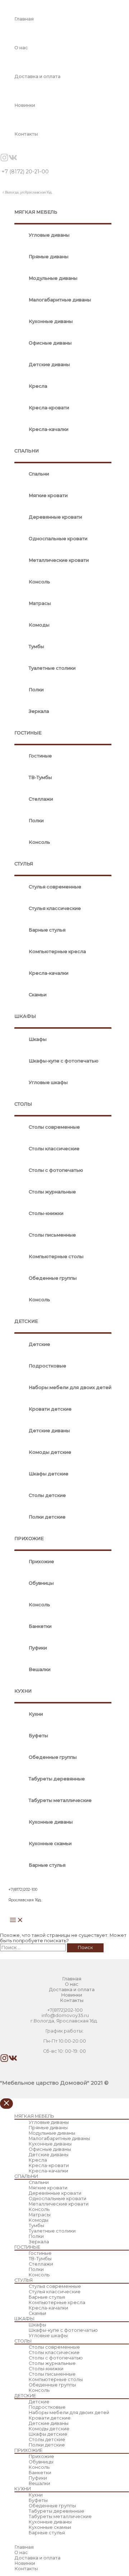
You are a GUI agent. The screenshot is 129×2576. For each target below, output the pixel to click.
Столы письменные (52, 1235)
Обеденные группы (53, 1278)
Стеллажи (41, 799)
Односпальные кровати (58, 539)
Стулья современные (55, 887)
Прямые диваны (49, 257)
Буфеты (38, 1736)
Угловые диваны (49, 235)
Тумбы (36, 647)
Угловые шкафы (48, 1082)
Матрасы (40, 603)
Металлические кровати (59, 560)
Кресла (38, 386)
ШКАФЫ (25, 1016)
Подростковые (47, 1366)
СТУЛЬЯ (24, 864)
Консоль (39, 582)
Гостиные (40, 756)
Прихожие (41, 1562)
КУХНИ (23, 1691)
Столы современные (54, 1127)
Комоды (39, 625)
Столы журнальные (52, 1192)
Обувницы (41, 1583)
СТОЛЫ (23, 1104)
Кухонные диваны (51, 321)
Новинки (25, 105)
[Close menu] (6, 2104)
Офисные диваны (50, 343)
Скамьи (38, 995)
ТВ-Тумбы (40, 777)
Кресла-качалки (49, 429)
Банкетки (40, 1626)
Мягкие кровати (48, 495)
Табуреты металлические (60, 1800)
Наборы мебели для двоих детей (70, 1387)
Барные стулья (47, 930)
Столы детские (47, 1495)
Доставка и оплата (37, 76)
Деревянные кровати (55, 517)
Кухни (36, 1714)
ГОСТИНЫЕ (28, 733)
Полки (36, 690)
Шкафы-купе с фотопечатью (64, 1061)
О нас (21, 48)
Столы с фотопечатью (56, 1170)
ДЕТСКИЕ (26, 1321)
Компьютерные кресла (57, 952)
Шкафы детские (49, 1474)
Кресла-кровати (49, 408)
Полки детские (47, 1517)
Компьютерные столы (56, 1257)
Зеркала (39, 711)
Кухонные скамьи (50, 1844)
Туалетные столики (52, 668)
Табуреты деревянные (57, 1779)
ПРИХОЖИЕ (29, 1539)
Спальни (39, 474)
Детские (39, 1344)
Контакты (26, 134)
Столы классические (54, 1149)
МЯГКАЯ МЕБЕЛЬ (36, 212)
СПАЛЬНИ (27, 451)
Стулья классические (55, 908)
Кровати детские (50, 1409)
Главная (24, 19)
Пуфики (38, 1648)
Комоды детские (50, 1452)
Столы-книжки (46, 1213)
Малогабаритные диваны (60, 300)
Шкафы (38, 1039)
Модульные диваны (53, 278)
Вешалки (40, 1669)
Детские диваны (49, 365)
